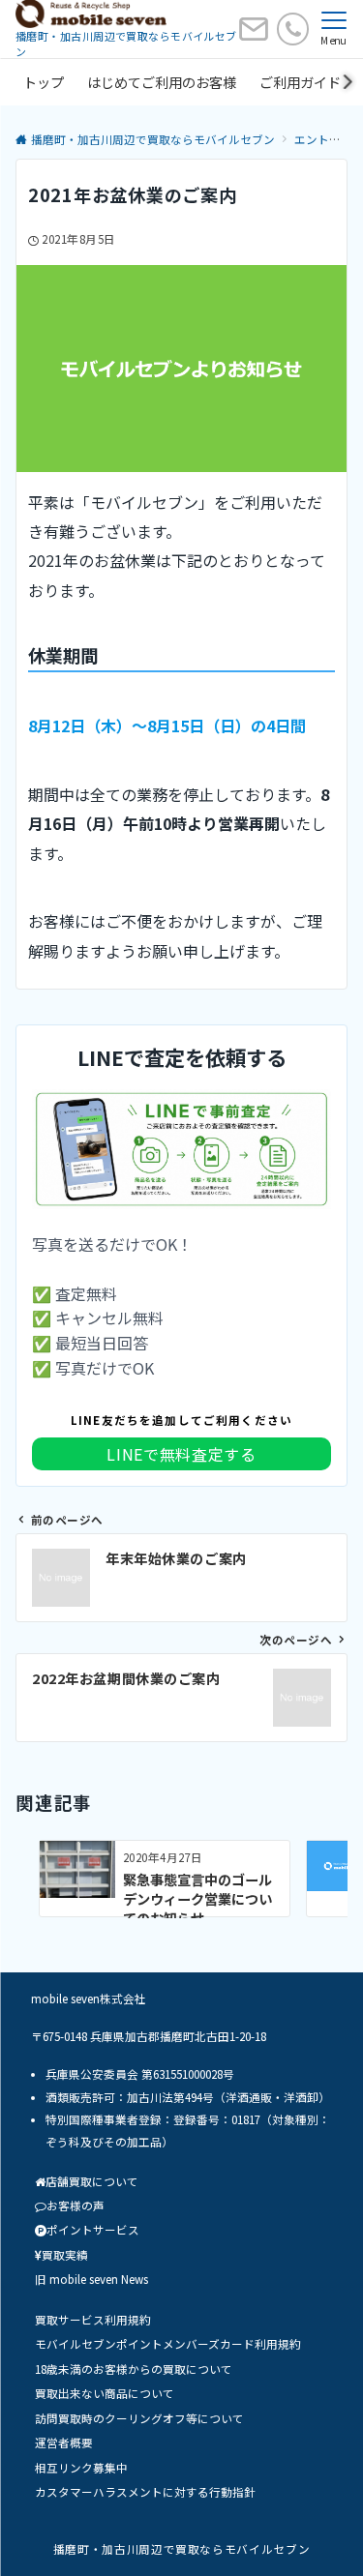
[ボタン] (254, 36)
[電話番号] (293, 29)
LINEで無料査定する (181, 1454)
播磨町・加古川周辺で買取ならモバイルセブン (181, 2549)
